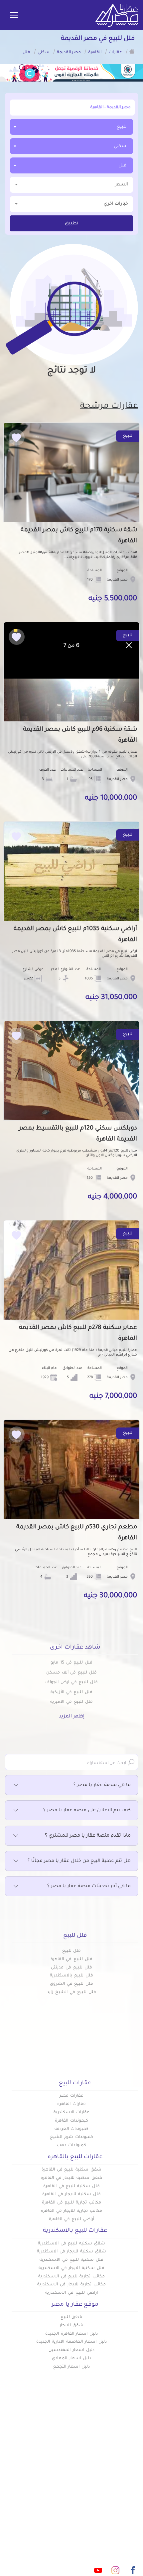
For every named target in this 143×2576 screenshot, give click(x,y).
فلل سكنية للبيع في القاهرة (71, 2187)
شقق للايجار (72, 2326)
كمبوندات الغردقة (72, 2129)
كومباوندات (126, 2473)
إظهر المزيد (72, 1717)
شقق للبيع (72, 2317)
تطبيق (72, 224)
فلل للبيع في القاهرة (71, 1959)
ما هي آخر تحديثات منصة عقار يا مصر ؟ (89, 1887)
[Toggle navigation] (14, 16)
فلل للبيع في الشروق (71, 1984)
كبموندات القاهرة (71, 2121)
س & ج (130, 2495)
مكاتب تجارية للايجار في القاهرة (71, 2211)
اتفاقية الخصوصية (118, 2506)
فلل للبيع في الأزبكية (71, 1692)
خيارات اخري (116, 204)
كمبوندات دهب (71, 2146)
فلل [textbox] (122, 166)
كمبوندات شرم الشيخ (71, 2137)
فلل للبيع (72, 1951)
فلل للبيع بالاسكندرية (71, 1976)
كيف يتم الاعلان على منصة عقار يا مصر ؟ (87, 1811)
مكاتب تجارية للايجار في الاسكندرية (71, 2285)
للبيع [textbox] (122, 127)
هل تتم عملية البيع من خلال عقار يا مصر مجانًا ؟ (79, 1861)
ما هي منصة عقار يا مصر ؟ (102, 1785)
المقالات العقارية (119, 2484)
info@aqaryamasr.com (84, 2541)
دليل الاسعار (57, 2473)
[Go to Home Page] (132, 51)
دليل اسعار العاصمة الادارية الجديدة (71, 2342)
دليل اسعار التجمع (72, 2367)
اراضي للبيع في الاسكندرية (71, 2293)
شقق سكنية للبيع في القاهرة (71, 2170)
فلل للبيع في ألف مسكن (71, 1673)
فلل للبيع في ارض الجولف (71, 1682)
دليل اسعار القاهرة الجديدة (71, 2334)
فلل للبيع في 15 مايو (71, 1663)
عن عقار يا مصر (54, 2484)
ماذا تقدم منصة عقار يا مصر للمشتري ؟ (88, 1836)
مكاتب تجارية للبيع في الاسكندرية (71, 2277)
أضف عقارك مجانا (52, 2462)
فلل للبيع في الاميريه (71, 1702)
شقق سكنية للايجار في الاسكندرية (71, 2252)
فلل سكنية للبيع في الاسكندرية (71, 2260)
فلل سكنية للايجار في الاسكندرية (71, 2268)
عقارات (130, 2462)
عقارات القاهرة (71, 2104)
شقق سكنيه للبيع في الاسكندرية (71, 2244)
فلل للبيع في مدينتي (71, 1968)
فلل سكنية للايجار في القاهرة (71, 2194)
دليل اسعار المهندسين (71, 2350)
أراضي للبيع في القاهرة (71, 2219)
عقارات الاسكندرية (71, 2113)
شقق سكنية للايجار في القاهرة (71, 2178)
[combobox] (71, 127)
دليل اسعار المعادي (71, 2359)
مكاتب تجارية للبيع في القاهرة (71, 2203)
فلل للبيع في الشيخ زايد (71, 1992)
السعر (122, 185)
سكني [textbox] (120, 146)
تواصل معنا (58, 2495)
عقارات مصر (72, 2096)
